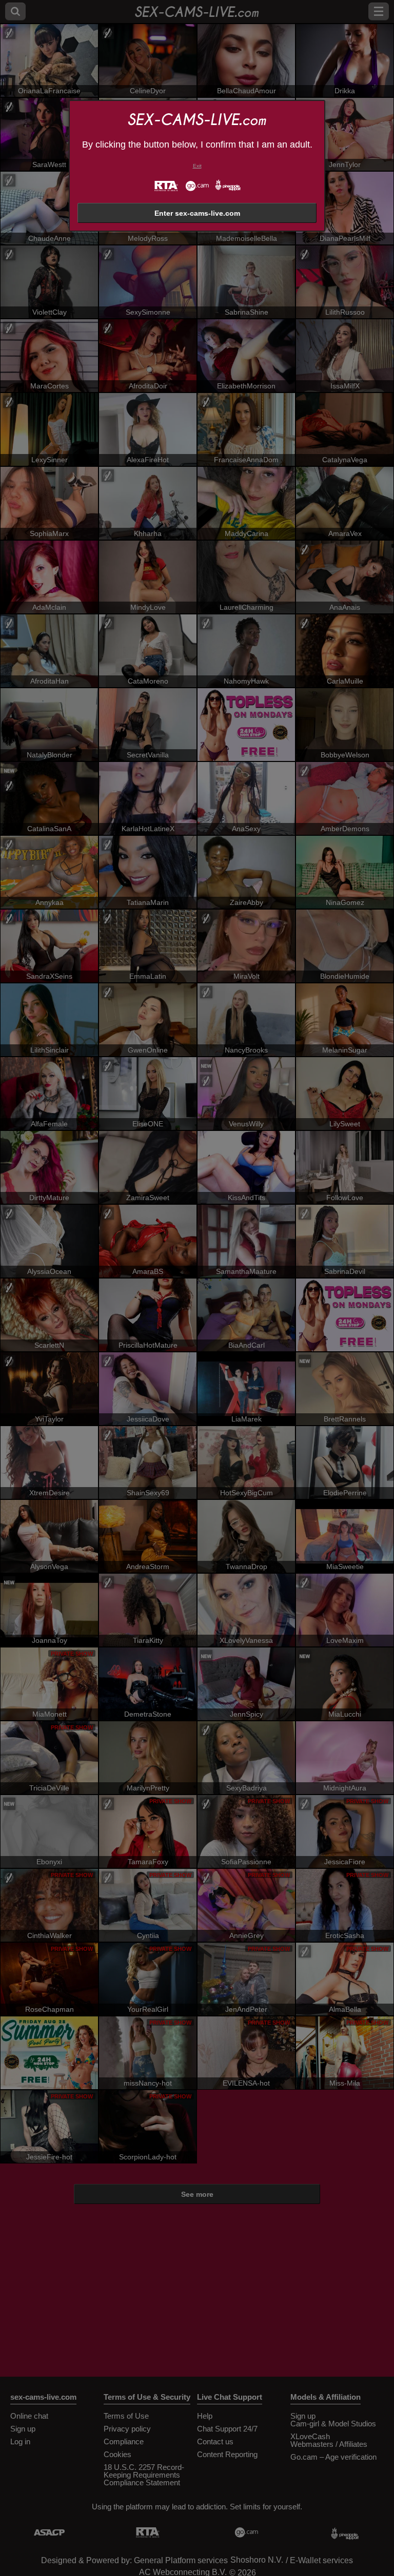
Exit (197, 166)
